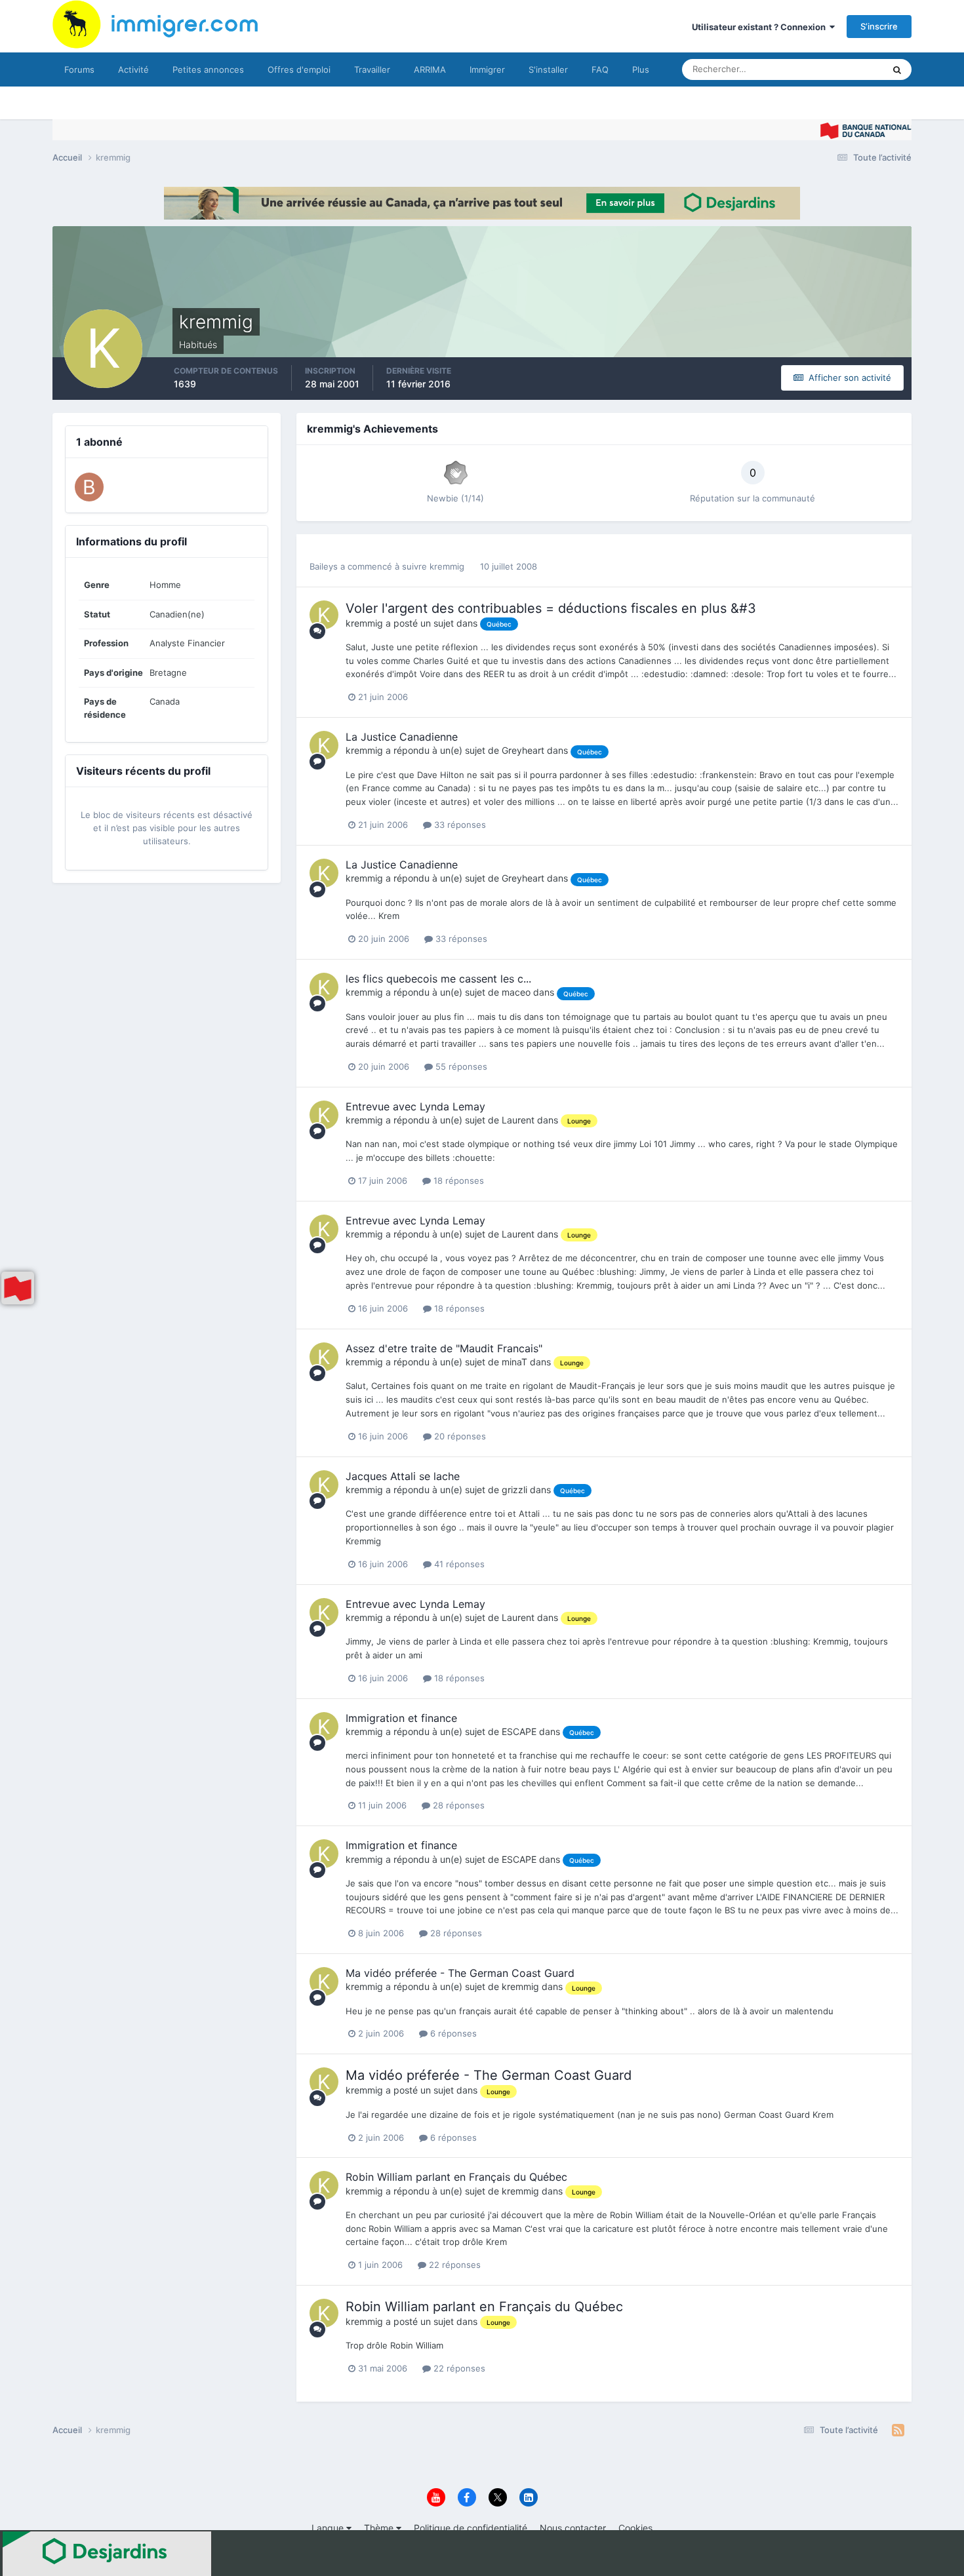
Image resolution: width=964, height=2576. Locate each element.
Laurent (518, 1120)
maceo (516, 992)
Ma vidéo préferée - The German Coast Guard (460, 1973)
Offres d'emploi (299, 69)
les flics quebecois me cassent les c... (438, 979)
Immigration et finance (401, 1718)
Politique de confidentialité (471, 2528)
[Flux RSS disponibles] (898, 2430)
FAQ (600, 69)
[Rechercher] (897, 69)
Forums (79, 69)
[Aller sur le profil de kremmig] (324, 615)
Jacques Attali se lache (403, 1476)
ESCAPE (519, 1731)
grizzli (514, 1490)
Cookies (635, 2528)
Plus (641, 69)
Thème (380, 2528)
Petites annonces (208, 69)
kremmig (447, 566)
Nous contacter (573, 2528)
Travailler (372, 69)
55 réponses (460, 1066)
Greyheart (523, 750)
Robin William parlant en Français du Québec (456, 2177)
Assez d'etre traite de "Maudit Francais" (444, 1348)
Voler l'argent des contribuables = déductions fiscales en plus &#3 (551, 608)
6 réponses (452, 2033)
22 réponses (453, 2265)
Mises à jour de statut (826, 69)
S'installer (548, 69)
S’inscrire (879, 26)
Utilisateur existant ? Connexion (761, 27)
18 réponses (457, 1181)
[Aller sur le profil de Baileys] (89, 487)
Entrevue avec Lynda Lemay (415, 1106)
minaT (514, 1362)
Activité (133, 69)
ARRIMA (430, 69)
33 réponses (459, 825)
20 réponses (459, 1436)
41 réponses (458, 1564)
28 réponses (457, 1805)
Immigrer (487, 69)
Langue (329, 2528)
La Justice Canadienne (402, 737)
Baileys (324, 566)
